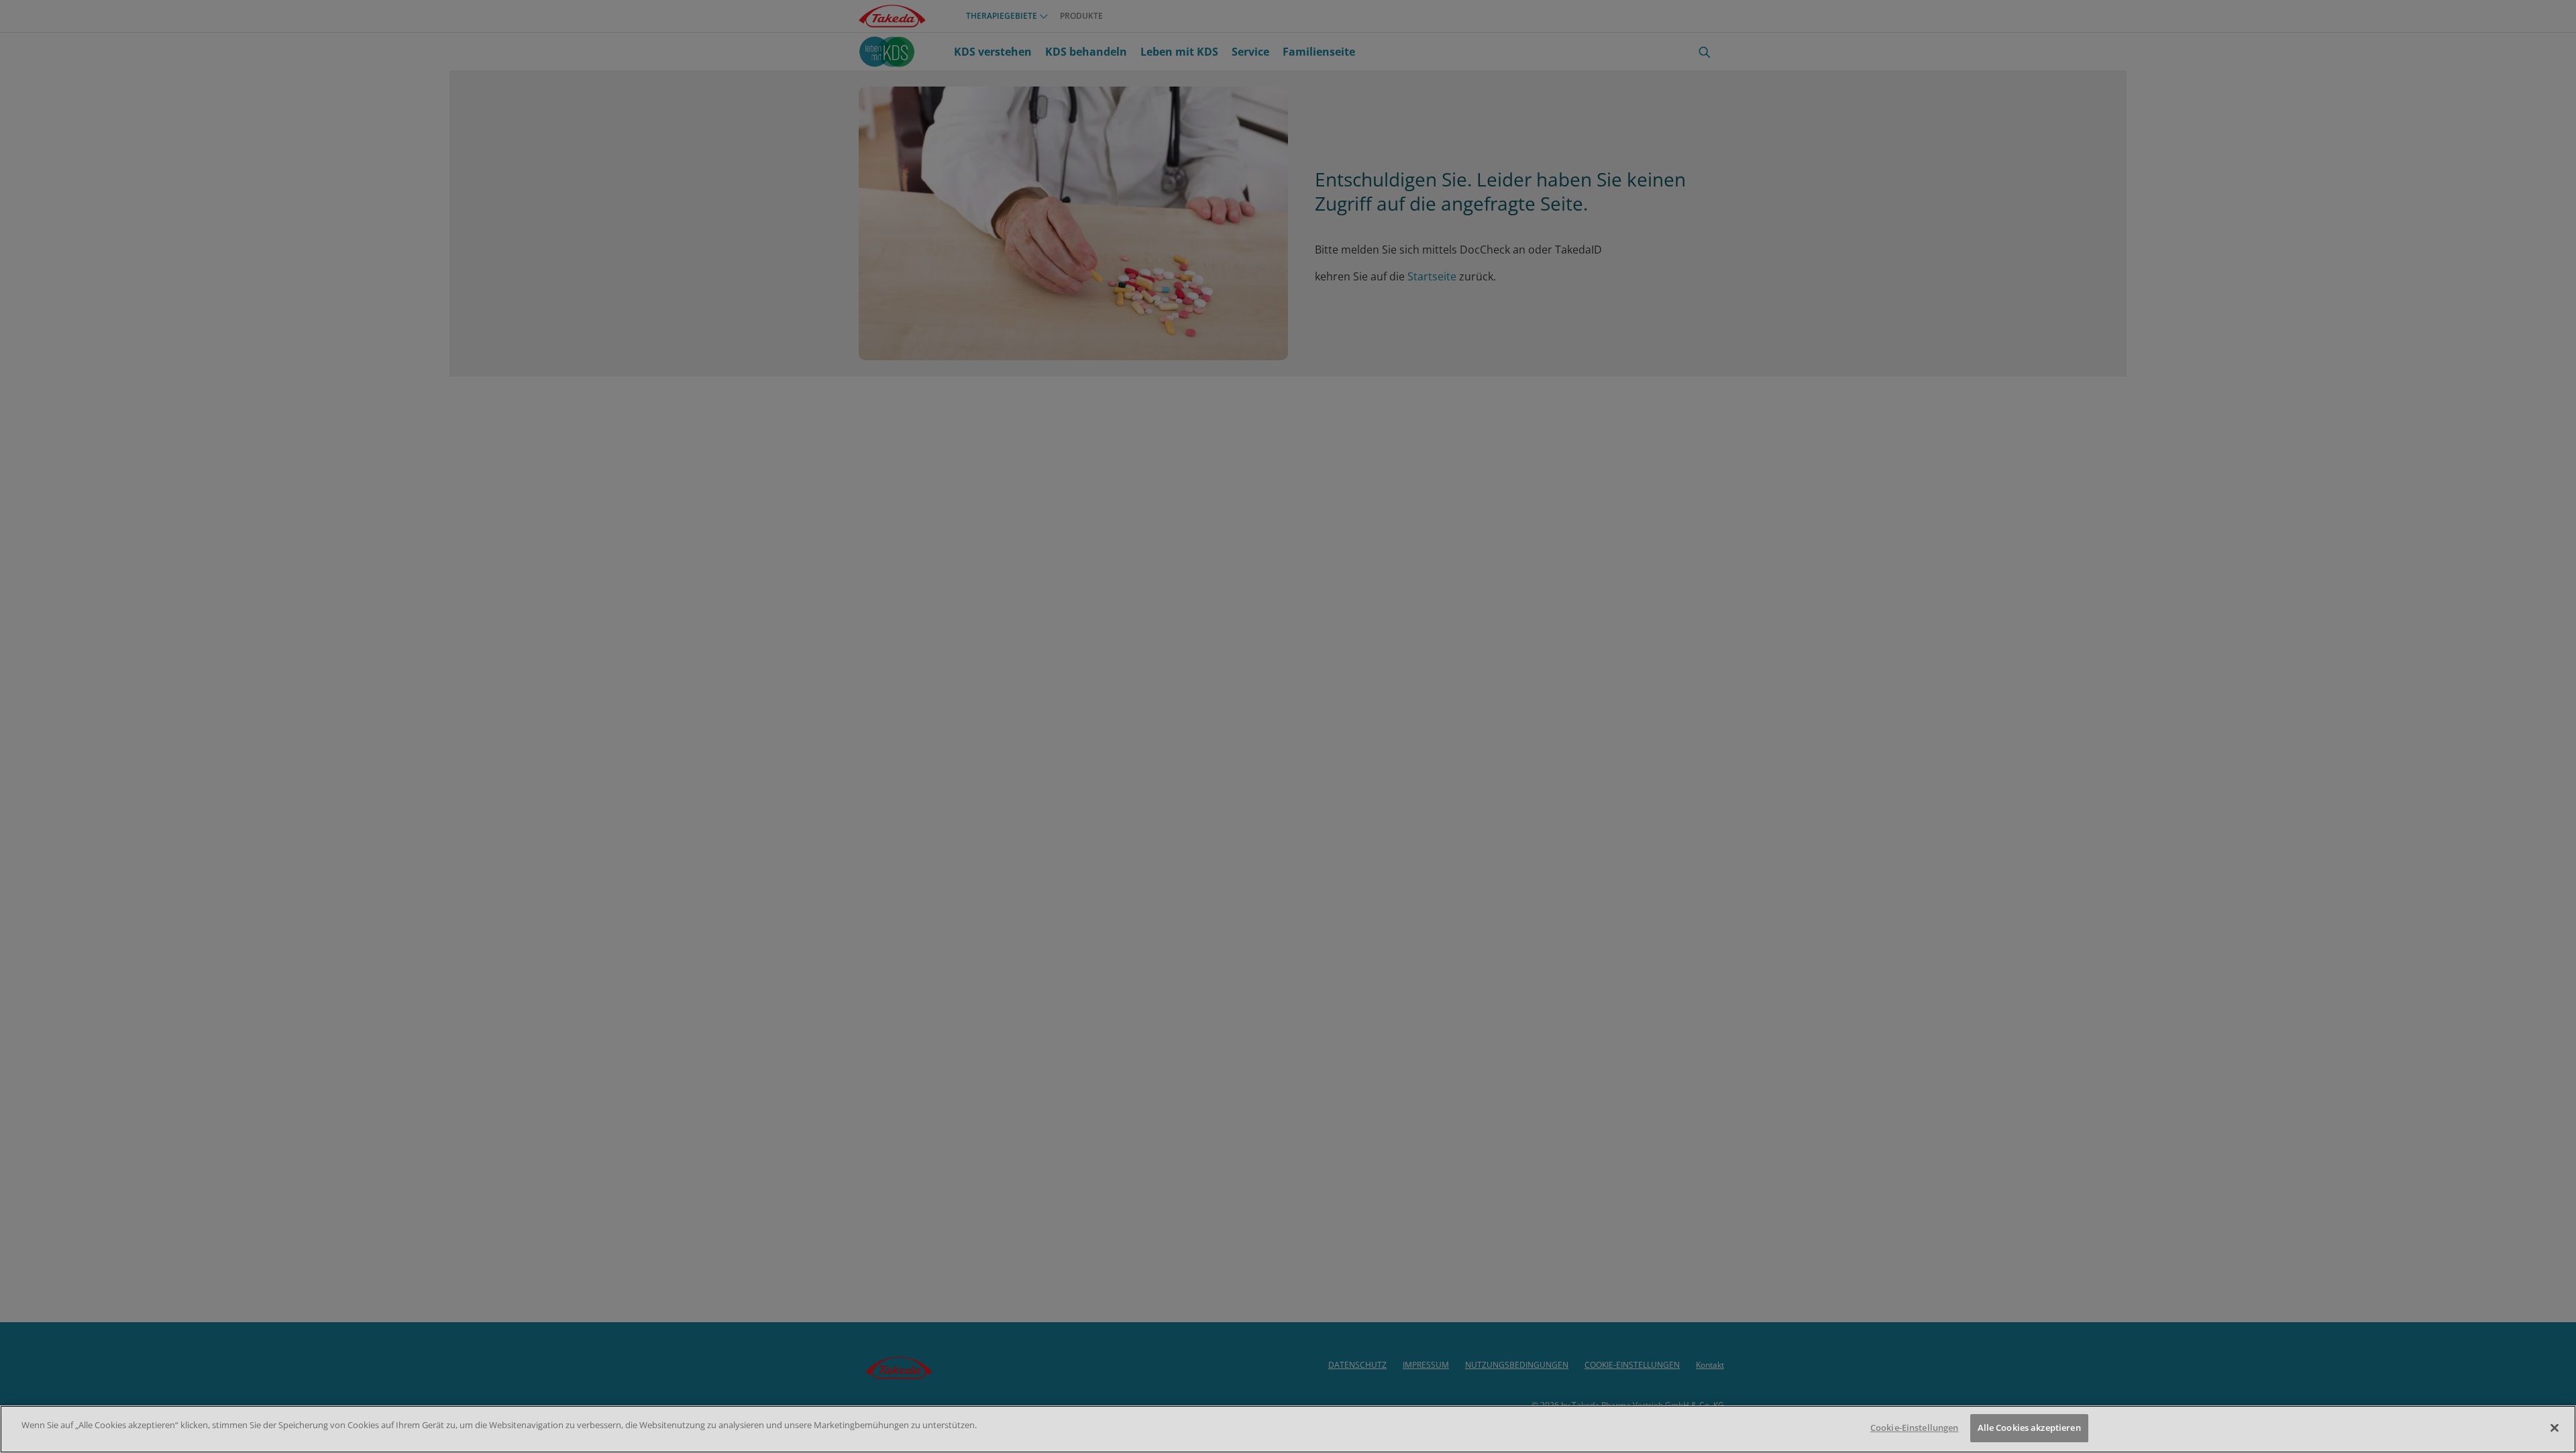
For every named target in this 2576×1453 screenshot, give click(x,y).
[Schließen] (2555, 1428)
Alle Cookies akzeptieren (2029, 1428)
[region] (1288, 1429)
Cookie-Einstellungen (1915, 1428)
